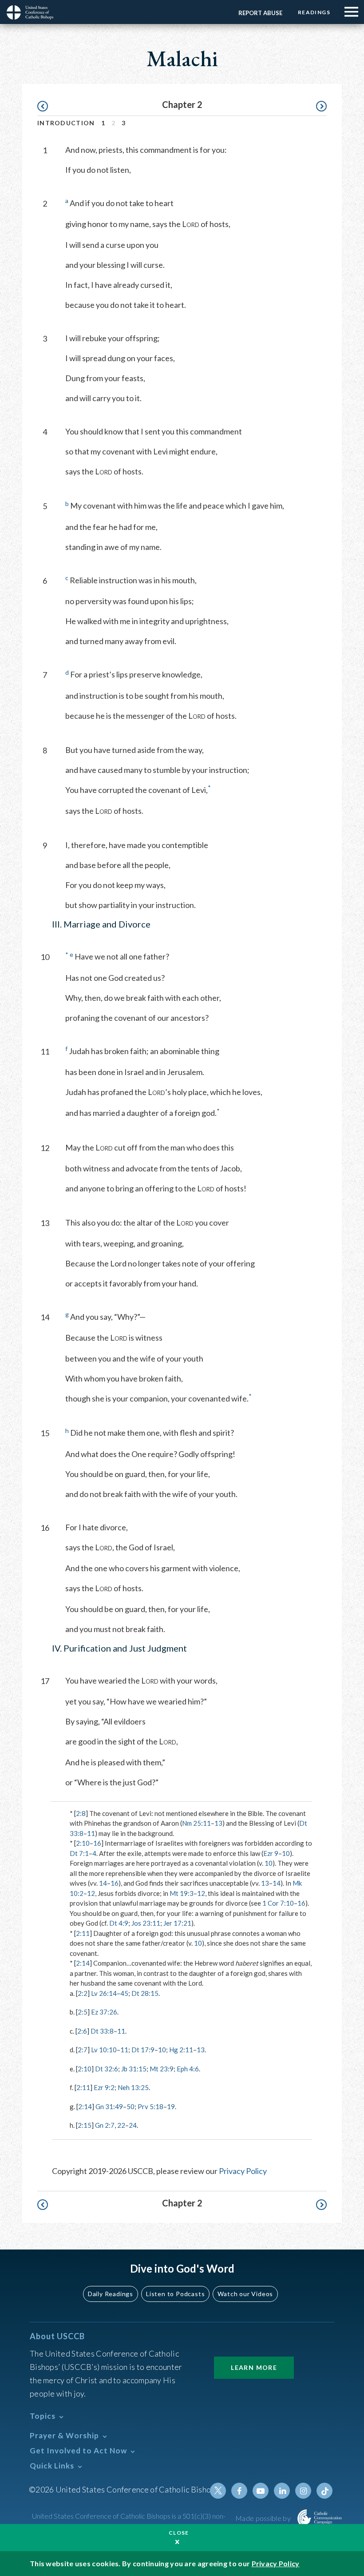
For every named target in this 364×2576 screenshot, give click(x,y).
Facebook (239, 2491)
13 (218, 1823)
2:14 (83, 1963)
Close (179, 2533)
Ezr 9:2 (104, 2087)
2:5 (83, 2012)
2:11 (83, 1933)
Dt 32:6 (107, 2069)
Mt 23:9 (162, 2069)
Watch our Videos (245, 2294)
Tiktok (324, 2491)
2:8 (81, 1813)
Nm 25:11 (196, 1823)
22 (121, 2125)
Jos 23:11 (146, 1923)
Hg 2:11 (181, 2050)
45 (124, 1993)
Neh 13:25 (133, 2087)
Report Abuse (260, 13)
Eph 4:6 (188, 2069)
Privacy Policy (243, 2171)
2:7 (83, 2050)
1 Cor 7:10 (278, 1903)
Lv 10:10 (104, 2050)
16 (97, 1843)
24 (133, 2125)
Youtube (261, 2491)
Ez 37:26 (104, 2012)
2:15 (85, 2125)
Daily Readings (111, 2294)
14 (103, 1883)
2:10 (83, 1843)
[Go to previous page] (47, 106)
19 (171, 2106)
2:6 (82, 2031)
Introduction (66, 123)
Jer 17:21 (177, 1923)
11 (91, 1833)
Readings (314, 12)
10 (286, 1853)
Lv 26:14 (104, 1993)
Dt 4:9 (119, 1923)
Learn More (254, 2367)
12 (91, 1893)
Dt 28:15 (145, 1993)
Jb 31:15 (134, 2069)
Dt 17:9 (143, 2050)
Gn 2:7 (105, 2125)
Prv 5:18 (150, 2106)
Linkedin (282, 2491)
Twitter (218, 2491)
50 (131, 2106)
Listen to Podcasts (175, 2294)
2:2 (83, 1993)
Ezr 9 (271, 1853)
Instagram (303, 2491)
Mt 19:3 (182, 1893)
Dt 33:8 (102, 2031)
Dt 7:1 (79, 1853)
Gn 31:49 (109, 2106)
